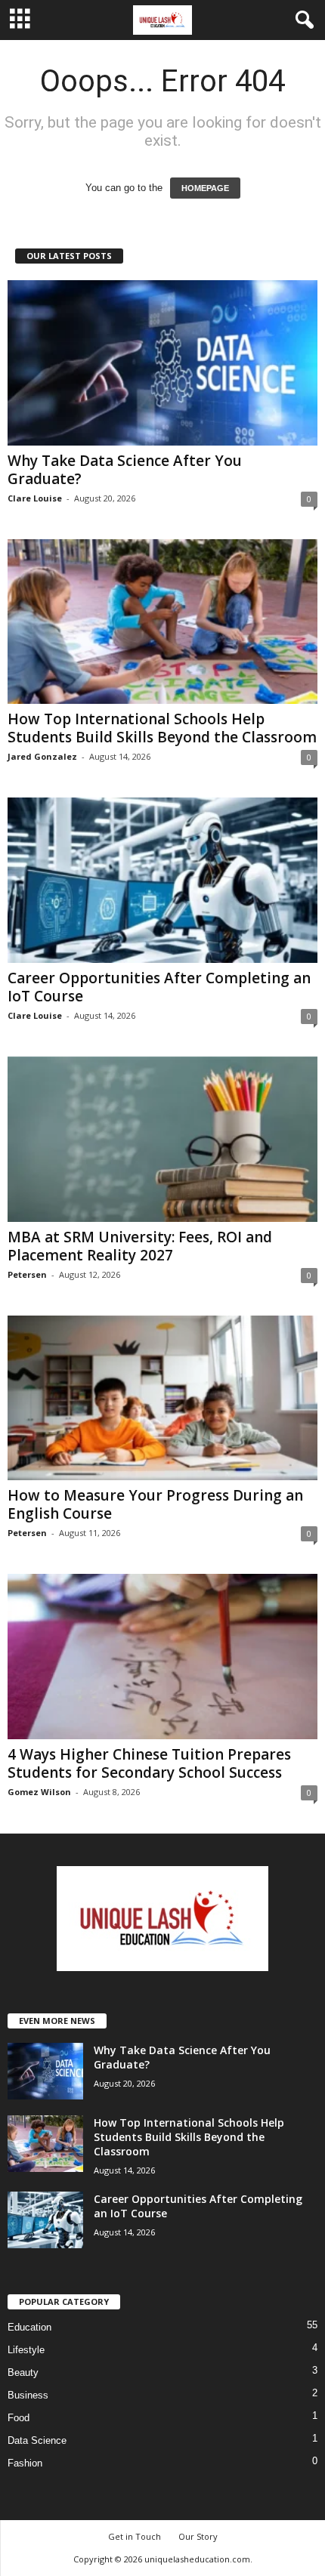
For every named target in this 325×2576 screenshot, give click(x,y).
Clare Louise (35, 498)
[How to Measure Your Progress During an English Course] (162, 1398)
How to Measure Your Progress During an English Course (155, 1504)
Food (19, 2418)
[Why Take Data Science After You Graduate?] (162, 363)
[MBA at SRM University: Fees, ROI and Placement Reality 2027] (162, 1139)
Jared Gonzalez (42, 756)
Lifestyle (26, 2350)
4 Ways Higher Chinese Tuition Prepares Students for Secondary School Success (149, 1763)
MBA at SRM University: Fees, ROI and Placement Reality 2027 (140, 1246)
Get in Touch (135, 2536)
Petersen (27, 1274)
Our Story (198, 2536)
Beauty (23, 2372)
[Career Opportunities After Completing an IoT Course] (162, 880)
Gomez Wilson (39, 1792)
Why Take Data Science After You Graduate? (125, 470)
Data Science (37, 2440)
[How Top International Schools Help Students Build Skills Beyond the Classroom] (162, 622)
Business (28, 2395)
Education (29, 2327)
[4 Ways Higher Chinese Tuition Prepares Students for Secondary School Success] (162, 1657)
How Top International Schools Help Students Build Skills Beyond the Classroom (162, 728)
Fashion (25, 2463)
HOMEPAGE (205, 188)
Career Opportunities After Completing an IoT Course (159, 987)
